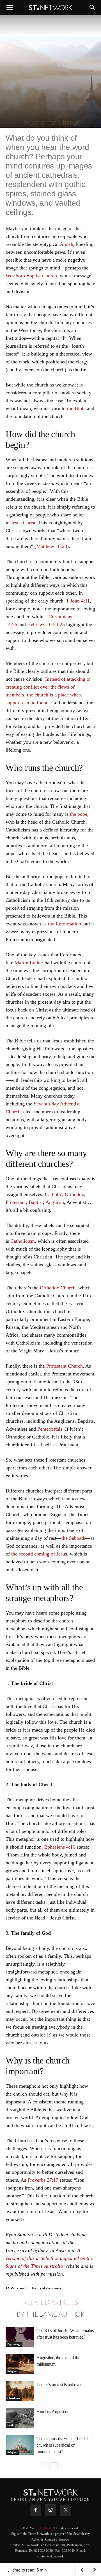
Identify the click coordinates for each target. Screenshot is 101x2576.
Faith (11, 2425)
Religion (12, 2371)
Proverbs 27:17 (43, 2180)
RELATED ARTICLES (50, 2303)
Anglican (55, 1202)
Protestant (16, 1202)
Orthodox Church (58, 1288)
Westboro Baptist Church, (32, 276)
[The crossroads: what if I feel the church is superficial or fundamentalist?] (20, 2445)
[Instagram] (50, 2510)
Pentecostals (50, 1429)
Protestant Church (65, 1366)
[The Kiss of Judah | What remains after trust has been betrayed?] (20, 2337)
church (22, 2288)
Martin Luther (29, 963)
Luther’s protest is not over (59, 2385)
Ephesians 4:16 (60, 1847)
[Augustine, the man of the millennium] (20, 2364)
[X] (66, 2510)
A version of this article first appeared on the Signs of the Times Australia (49, 2258)
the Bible (76, 408)
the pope (79, 814)
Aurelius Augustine (53, 2412)
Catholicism (23, 1241)
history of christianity (47, 2288)
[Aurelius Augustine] (20, 2418)
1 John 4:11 (78, 601)
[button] (10, 8)
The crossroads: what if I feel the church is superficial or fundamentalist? (64, 2445)
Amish (66, 244)
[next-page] (54, 2466)
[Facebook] (35, 2510)
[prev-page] (45, 2466)
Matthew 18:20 (52, 546)
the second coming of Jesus (39, 1554)
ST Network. (44, 2528)
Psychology (14, 2344)
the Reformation (65, 924)
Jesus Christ (23, 523)
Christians (14, 2398)
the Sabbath (73, 1538)
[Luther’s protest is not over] (20, 2391)
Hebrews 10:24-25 (46, 624)
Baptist (36, 1202)
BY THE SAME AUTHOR (50, 2314)
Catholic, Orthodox (65, 1194)
